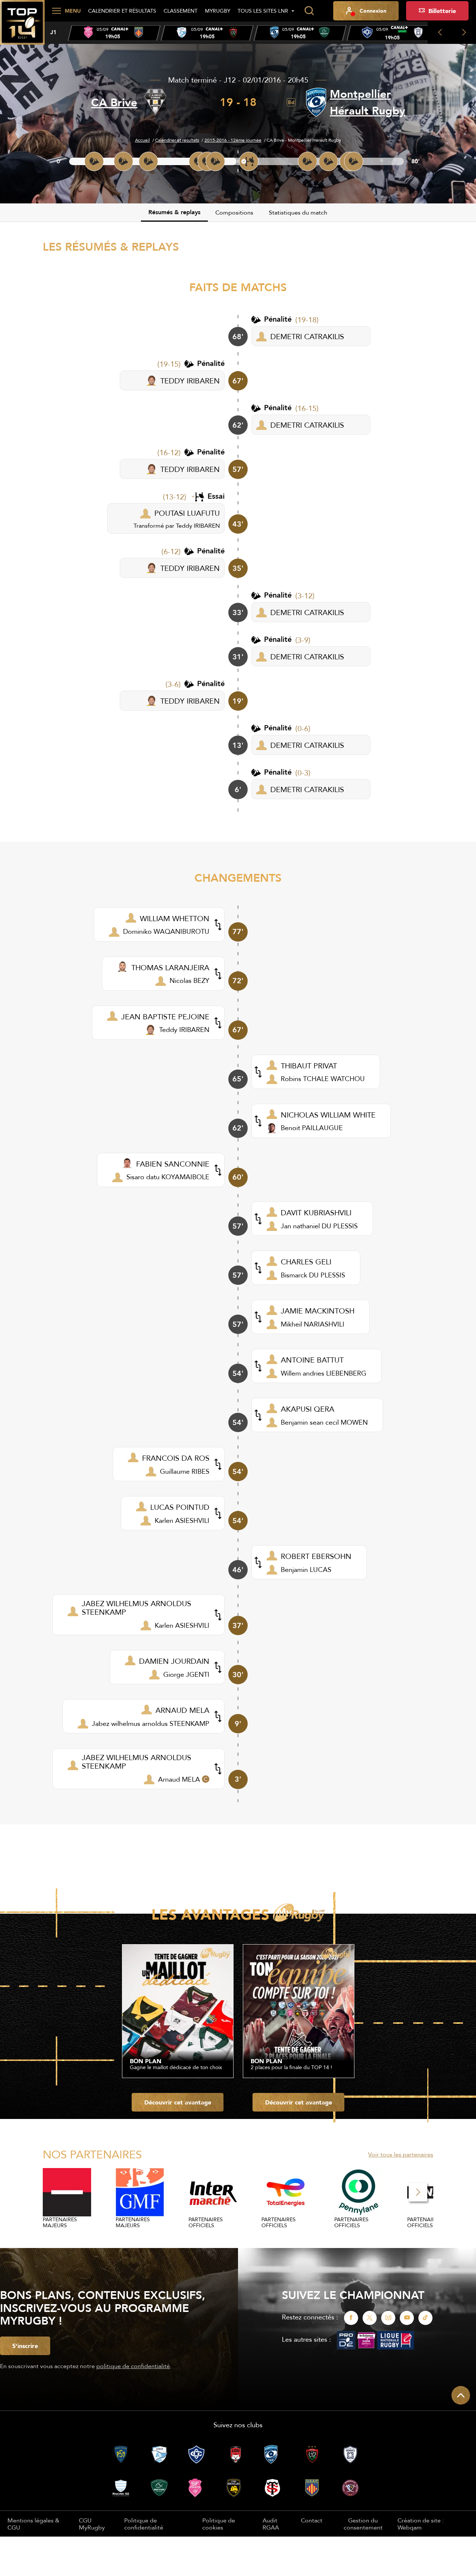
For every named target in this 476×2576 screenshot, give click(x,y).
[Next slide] (464, 33)
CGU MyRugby (92, 2524)
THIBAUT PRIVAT (309, 1066)
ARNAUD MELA (182, 1710)
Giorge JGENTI (186, 1674)
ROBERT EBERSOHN (316, 1556)
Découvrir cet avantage (178, 2102)
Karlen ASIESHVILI (182, 1520)
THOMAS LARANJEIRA (170, 967)
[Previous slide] (440, 33)
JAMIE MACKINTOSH (318, 1311)
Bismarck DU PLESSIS (313, 1275)
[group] (114, 33)
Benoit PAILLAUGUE (312, 1128)
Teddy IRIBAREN (198, 525)
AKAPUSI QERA (308, 1409)
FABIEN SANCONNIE (173, 1164)
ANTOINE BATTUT (312, 1360)
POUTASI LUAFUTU (187, 513)
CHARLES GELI (306, 1262)
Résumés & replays (174, 212)
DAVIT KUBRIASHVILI (316, 1213)
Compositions (234, 212)
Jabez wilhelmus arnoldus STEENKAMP (151, 1723)
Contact (312, 2520)
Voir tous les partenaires (401, 2154)
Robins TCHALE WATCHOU (323, 1079)
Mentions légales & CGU (33, 2524)
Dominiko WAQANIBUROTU (166, 931)
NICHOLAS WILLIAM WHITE (328, 1115)
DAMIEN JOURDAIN (174, 1661)
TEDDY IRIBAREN (190, 381)
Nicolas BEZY (189, 980)
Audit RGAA (271, 2524)
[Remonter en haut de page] (461, 2395)
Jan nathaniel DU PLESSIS (319, 1226)
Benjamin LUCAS (306, 1570)
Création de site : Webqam (421, 2524)
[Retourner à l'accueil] (22, 26)
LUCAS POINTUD (180, 1507)
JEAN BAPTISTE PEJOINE (165, 1017)
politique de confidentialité (133, 2366)
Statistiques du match (298, 212)
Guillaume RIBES (185, 1471)
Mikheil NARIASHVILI (313, 1324)
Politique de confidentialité (144, 2524)
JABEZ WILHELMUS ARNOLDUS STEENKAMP (136, 1608)
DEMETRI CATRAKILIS (307, 336)
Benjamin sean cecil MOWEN (324, 1422)
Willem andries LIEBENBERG (324, 1373)
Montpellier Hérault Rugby (368, 102)
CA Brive (114, 102)
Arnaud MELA (179, 1779)
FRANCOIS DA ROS (176, 1458)
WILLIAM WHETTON (175, 918)
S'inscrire (25, 2346)
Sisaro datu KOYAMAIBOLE (168, 1177)
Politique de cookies (219, 2524)
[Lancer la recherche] (309, 11)
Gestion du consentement (363, 2524)
